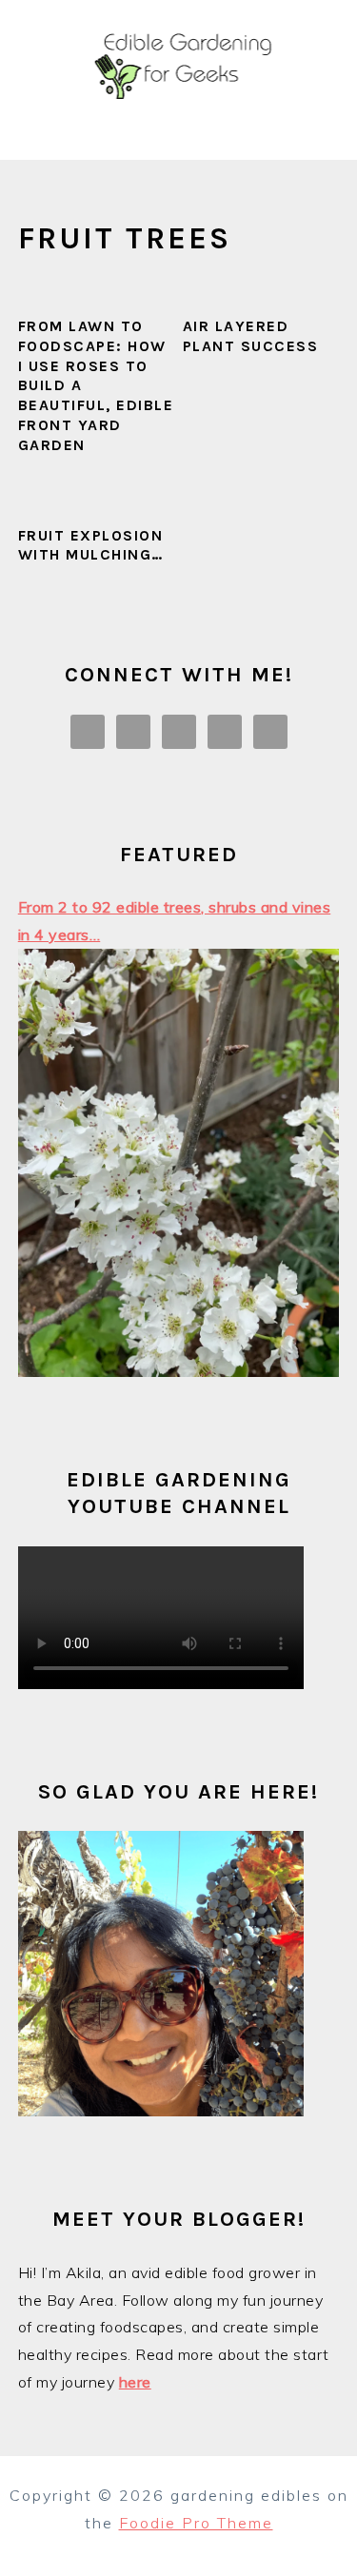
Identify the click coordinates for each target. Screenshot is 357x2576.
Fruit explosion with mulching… (91, 545)
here (135, 2382)
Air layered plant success (251, 336)
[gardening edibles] (178, 138)
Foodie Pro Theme (196, 2523)
